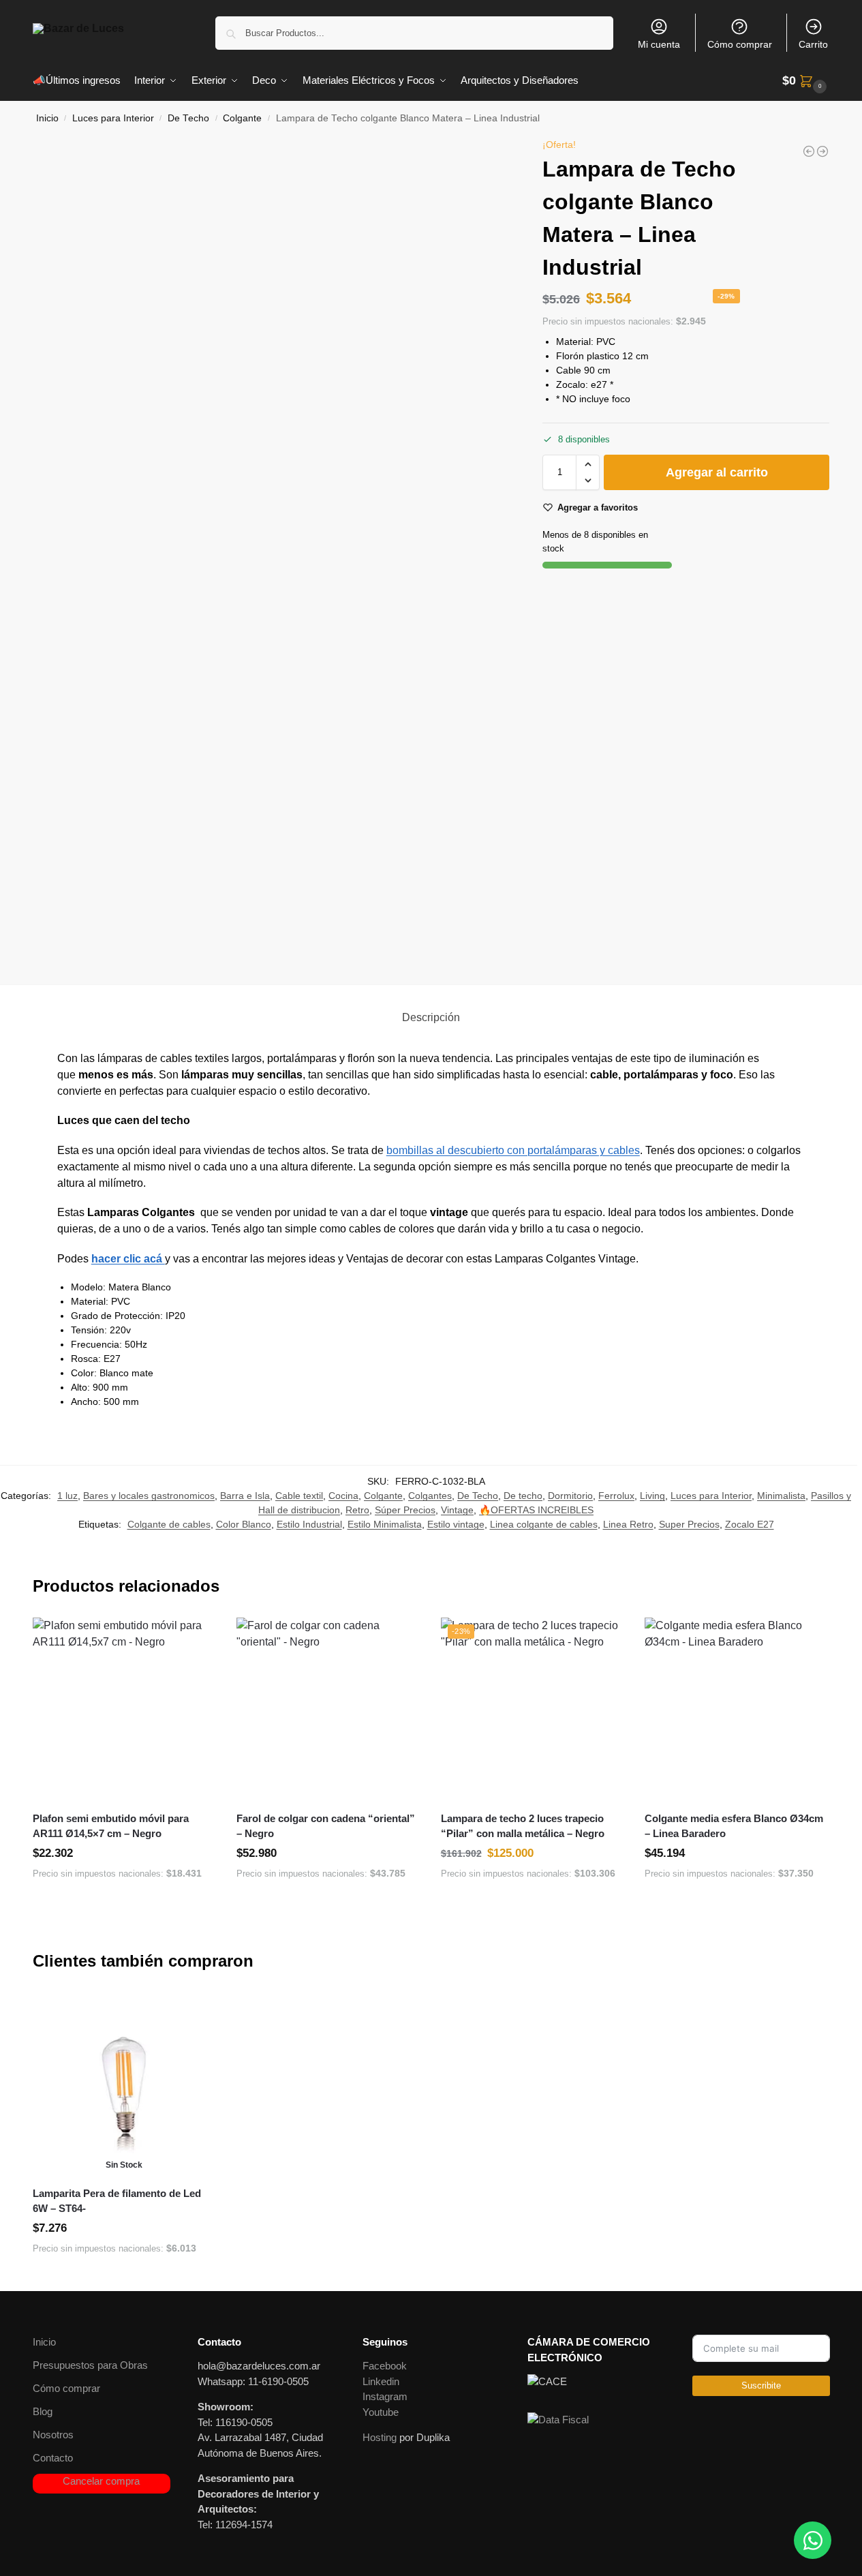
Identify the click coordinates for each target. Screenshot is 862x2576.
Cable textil (299, 1496)
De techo (523, 1496)
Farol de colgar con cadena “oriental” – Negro (326, 1826)
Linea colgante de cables (544, 1524)
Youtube (381, 2412)
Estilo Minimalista (385, 1524)
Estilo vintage (456, 1524)
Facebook (385, 2366)
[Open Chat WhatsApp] (813, 2540)
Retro (357, 1510)
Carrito (813, 44)
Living (652, 1496)
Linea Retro (628, 1524)
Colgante (242, 118)
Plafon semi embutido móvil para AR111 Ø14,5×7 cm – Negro (111, 1826)
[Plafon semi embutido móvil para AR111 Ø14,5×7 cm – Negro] (125, 1710)
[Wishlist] (196, 1638)
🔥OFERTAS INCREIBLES (536, 1510)
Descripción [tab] (431, 1017)
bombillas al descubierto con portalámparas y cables (513, 1150)
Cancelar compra (101, 2481)
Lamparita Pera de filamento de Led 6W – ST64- (117, 2201)
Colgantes (430, 1496)
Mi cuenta (659, 44)
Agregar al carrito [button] (124, 1903)
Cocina (343, 1496)
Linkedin (381, 2381)
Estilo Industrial (309, 1524)
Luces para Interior (113, 118)
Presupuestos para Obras (90, 2365)
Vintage (457, 1510)
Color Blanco (244, 1524)
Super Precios (689, 1524)
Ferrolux (616, 1496)
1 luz (67, 1496)
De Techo (188, 118)
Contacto (53, 2458)
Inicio (47, 118)
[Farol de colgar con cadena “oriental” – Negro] (328, 1710)
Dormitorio (570, 1496)
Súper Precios (405, 1510)
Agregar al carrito (717, 472)
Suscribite (761, 2385)
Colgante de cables (169, 1524)
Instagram (385, 2396)
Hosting (380, 2437)
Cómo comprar (740, 44)
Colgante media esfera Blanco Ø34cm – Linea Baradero (734, 1826)
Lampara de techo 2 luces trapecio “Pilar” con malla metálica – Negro (523, 1826)
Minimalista (781, 1496)
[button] (806, 81)
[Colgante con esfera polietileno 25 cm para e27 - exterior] (822, 151)
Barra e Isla (245, 1496)
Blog (43, 2411)
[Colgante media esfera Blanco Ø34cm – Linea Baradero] (737, 1710)
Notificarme (124, 2277)
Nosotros (53, 2435)
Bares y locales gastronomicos (149, 1496)
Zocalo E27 (750, 1524)
